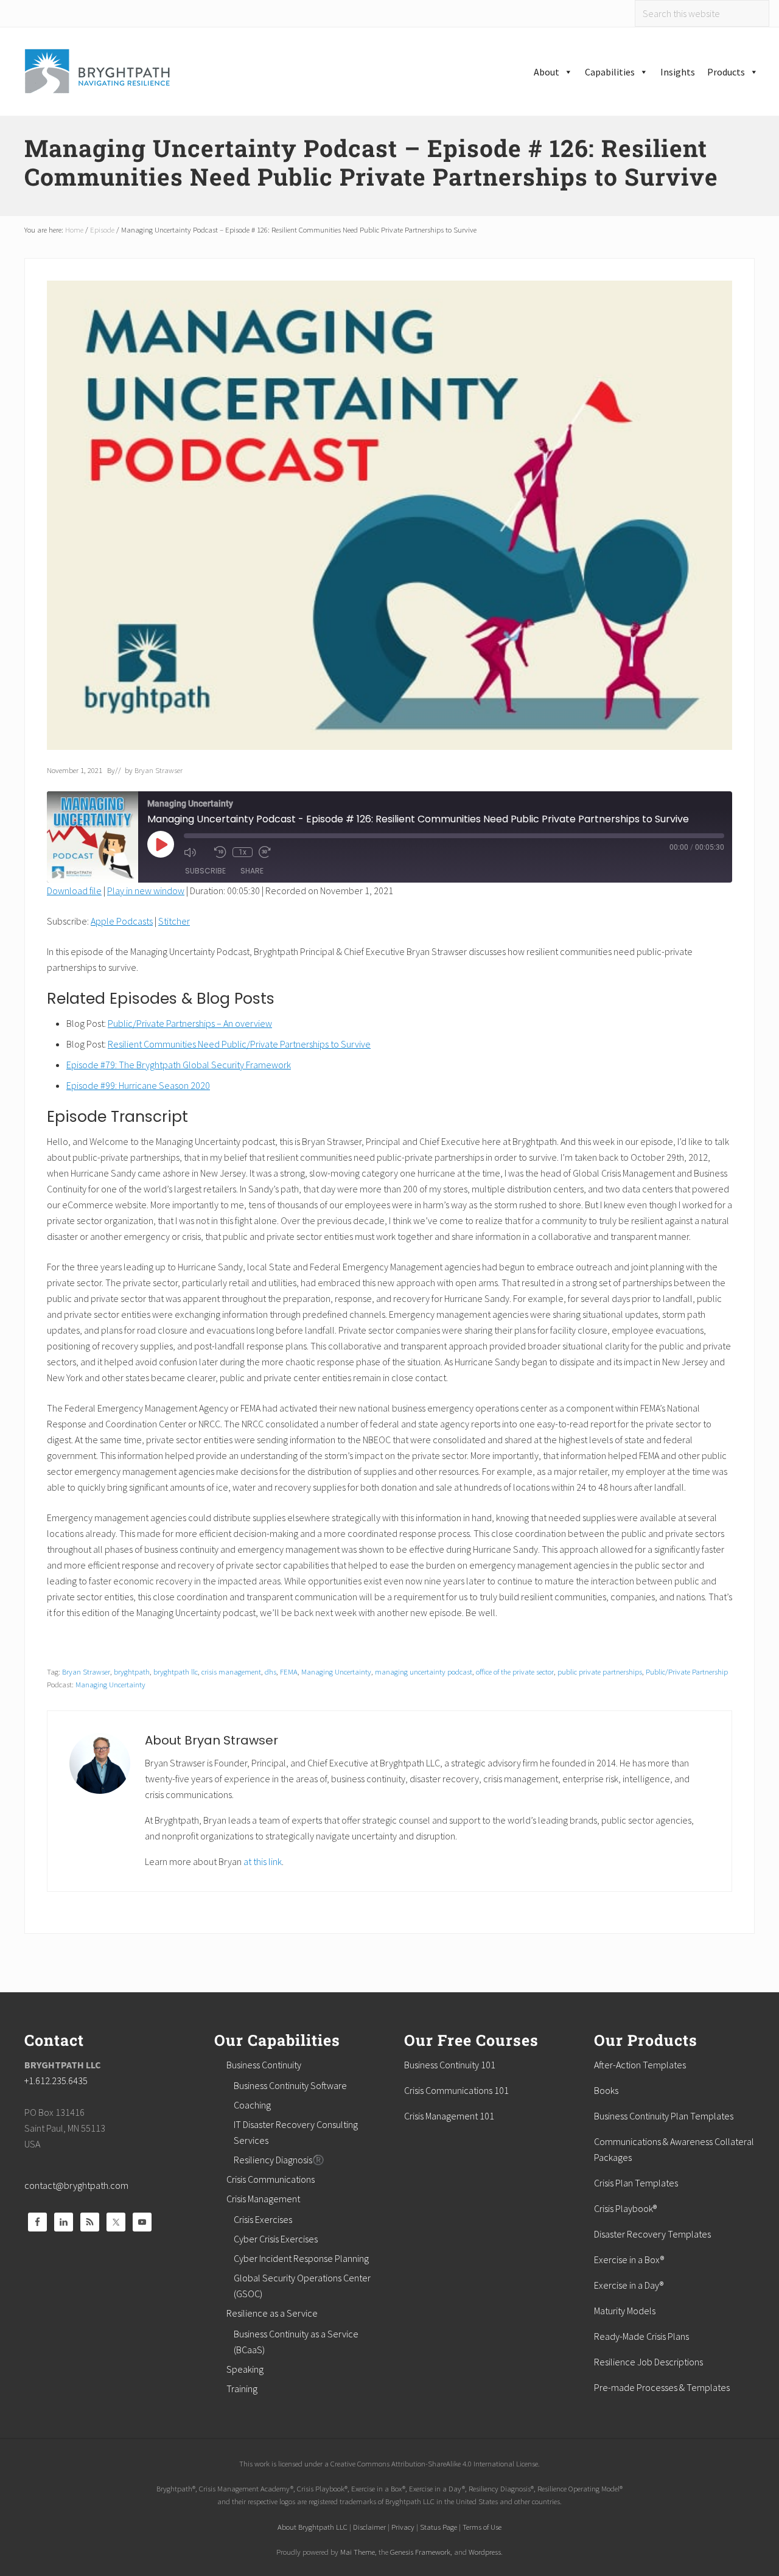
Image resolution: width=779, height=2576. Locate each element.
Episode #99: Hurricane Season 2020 (138, 1085)
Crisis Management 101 (449, 2116)
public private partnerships (600, 1671)
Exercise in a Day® (629, 2285)
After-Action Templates (640, 2065)
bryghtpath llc (176, 1671)
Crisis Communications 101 (456, 2090)
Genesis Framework (420, 2552)
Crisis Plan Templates (636, 2183)
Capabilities (610, 72)
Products (726, 72)
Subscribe (205, 871)
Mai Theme (358, 2552)
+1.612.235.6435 (56, 2081)
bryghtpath (132, 1671)
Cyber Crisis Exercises (276, 2239)
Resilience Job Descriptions (648, 2362)
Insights (678, 72)
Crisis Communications (271, 2179)
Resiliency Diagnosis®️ (279, 2160)
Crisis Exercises (263, 2219)
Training (242, 2389)
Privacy (403, 2527)
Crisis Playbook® (625, 2208)
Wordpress (485, 2552)
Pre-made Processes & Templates (662, 2387)
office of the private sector (515, 1671)
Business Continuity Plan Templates (664, 2116)
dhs (271, 1671)
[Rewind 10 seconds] (220, 852)
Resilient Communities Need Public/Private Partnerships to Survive (239, 1044)
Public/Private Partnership (687, 1671)
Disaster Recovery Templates (652, 2234)
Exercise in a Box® (629, 2259)
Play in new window (146, 891)
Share (252, 871)
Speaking (245, 2369)
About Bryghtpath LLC (313, 2527)
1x (243, 852)
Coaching (252, 2105)
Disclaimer (369, 2527)
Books (606, 2090)
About (547, 72)
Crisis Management (263, 2199)
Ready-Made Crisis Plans (641, 2336)
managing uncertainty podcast (424, 1671)
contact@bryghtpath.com (76, 2185)
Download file (74, 891)
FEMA (289, 1671)
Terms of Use (482, 2527)
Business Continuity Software (290, 2085)
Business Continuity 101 (450, 2065)
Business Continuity (264, 2065)
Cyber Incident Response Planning (301, 2258)
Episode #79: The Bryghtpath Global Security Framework (179, 1065)
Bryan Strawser (86, 1671)
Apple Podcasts (122, 921)
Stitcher (174, 921)
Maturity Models (625, 2311)
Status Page (438, 2527)
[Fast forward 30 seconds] (271, 852)
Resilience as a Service (272, 2313)
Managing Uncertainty (336, 1671)
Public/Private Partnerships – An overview (190, 1023)
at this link (263, 1861)
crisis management (231, 1671)
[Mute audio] (196, 852)
